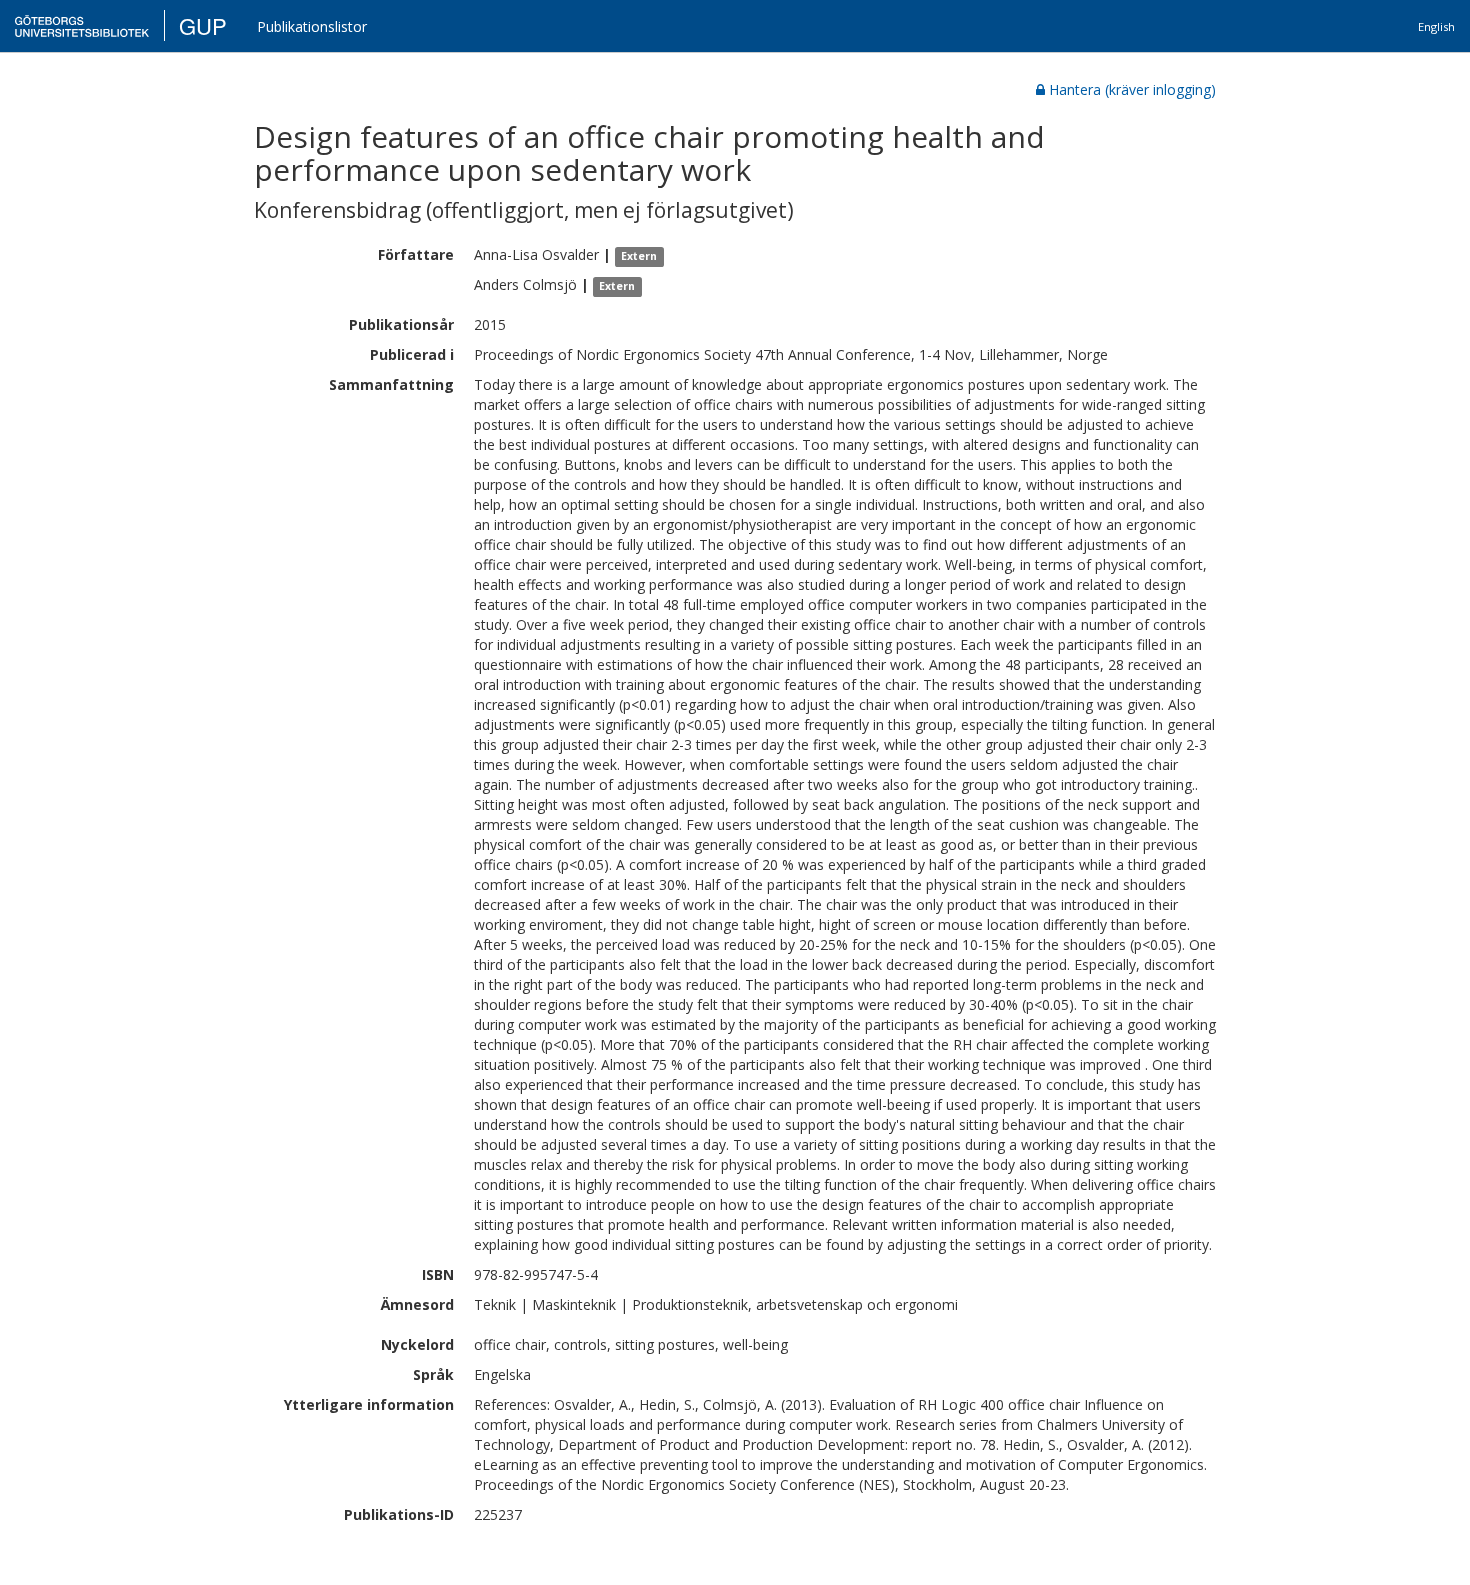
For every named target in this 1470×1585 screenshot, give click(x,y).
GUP (203, 25)
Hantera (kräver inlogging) (1132, 89)
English (1436, 26)
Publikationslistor (312, 26)
